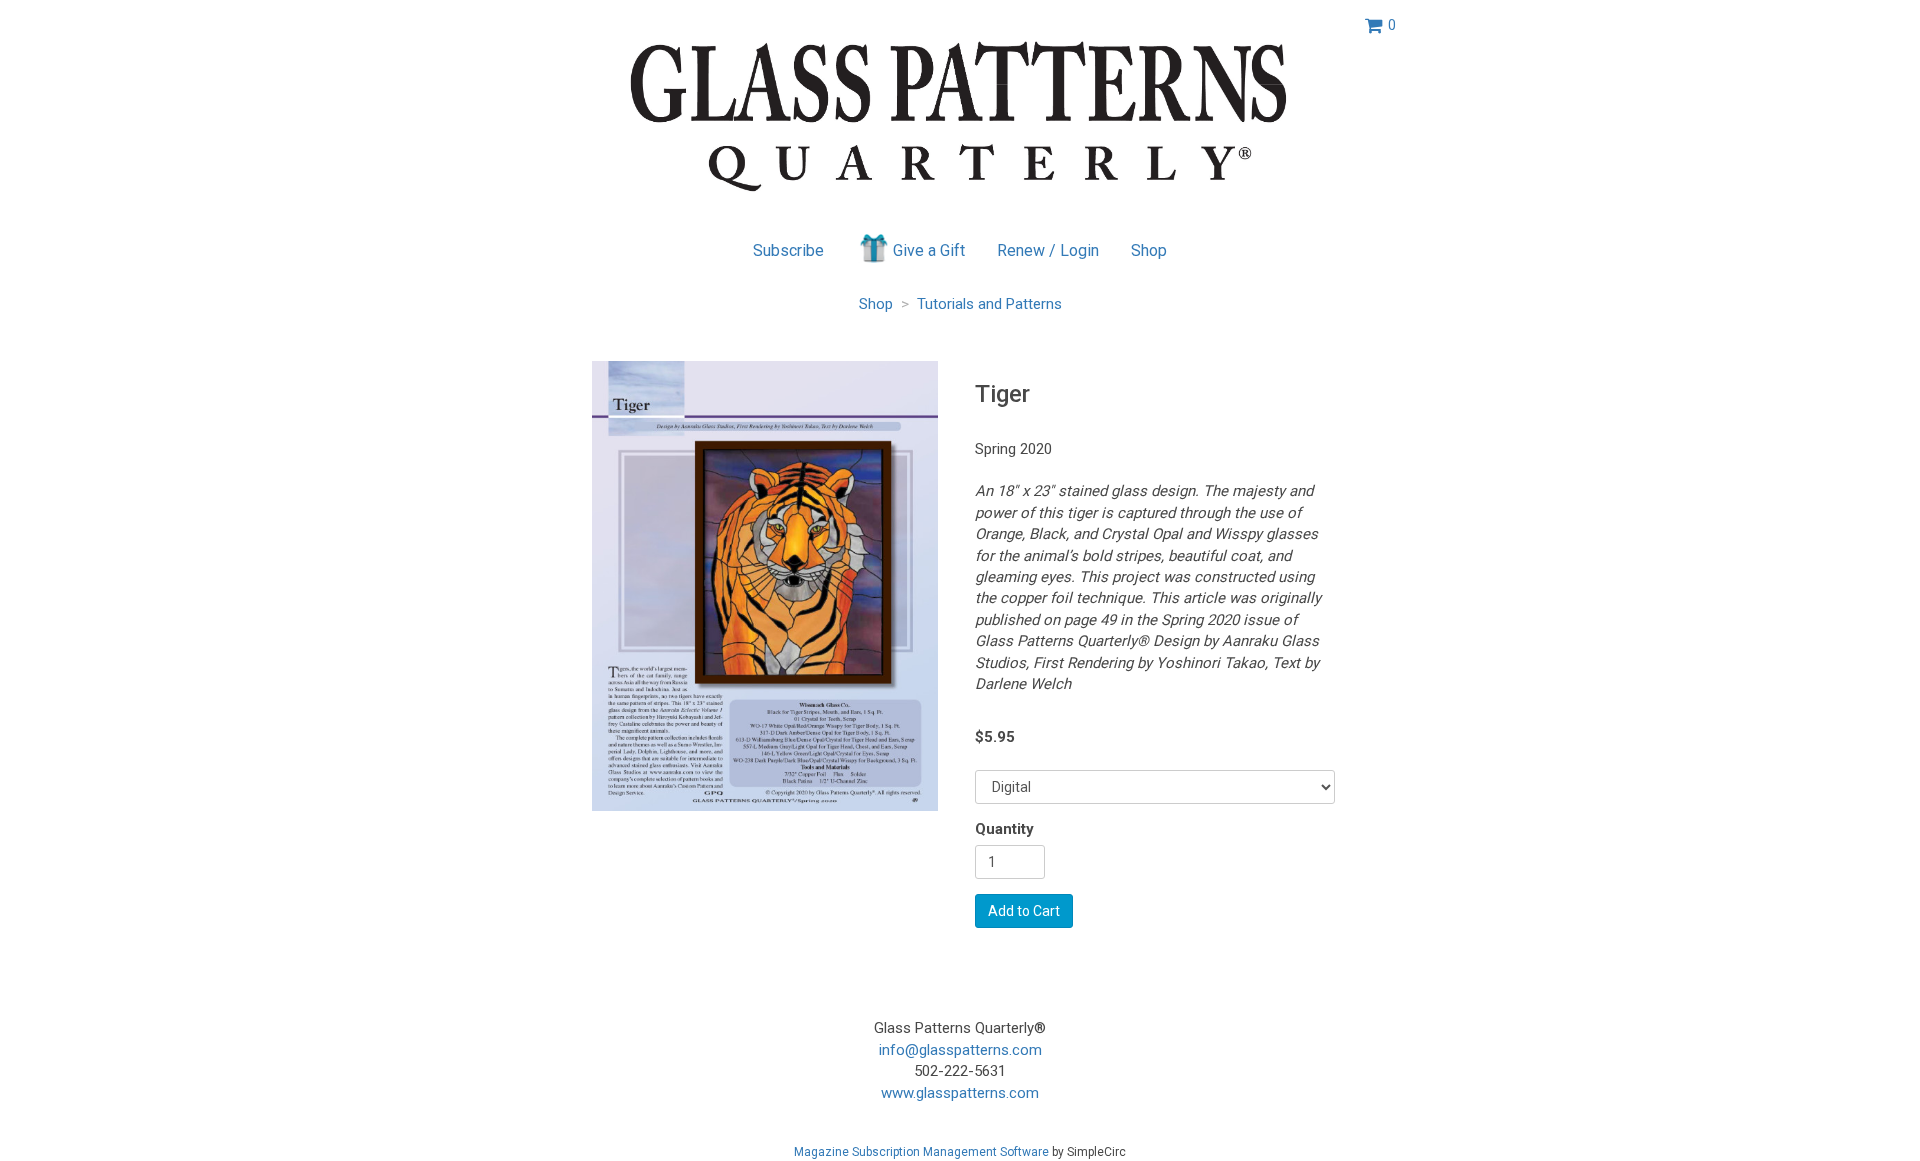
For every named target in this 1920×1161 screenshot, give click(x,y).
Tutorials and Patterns (989, 304)
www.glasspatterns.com (960, 1093)
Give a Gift (929, 250)
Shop (1149, 250)
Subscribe (788, 250)
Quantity (1004, 829)
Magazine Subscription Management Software (921, 1152)
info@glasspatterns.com (960, 1050)
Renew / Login (1048, 250)
